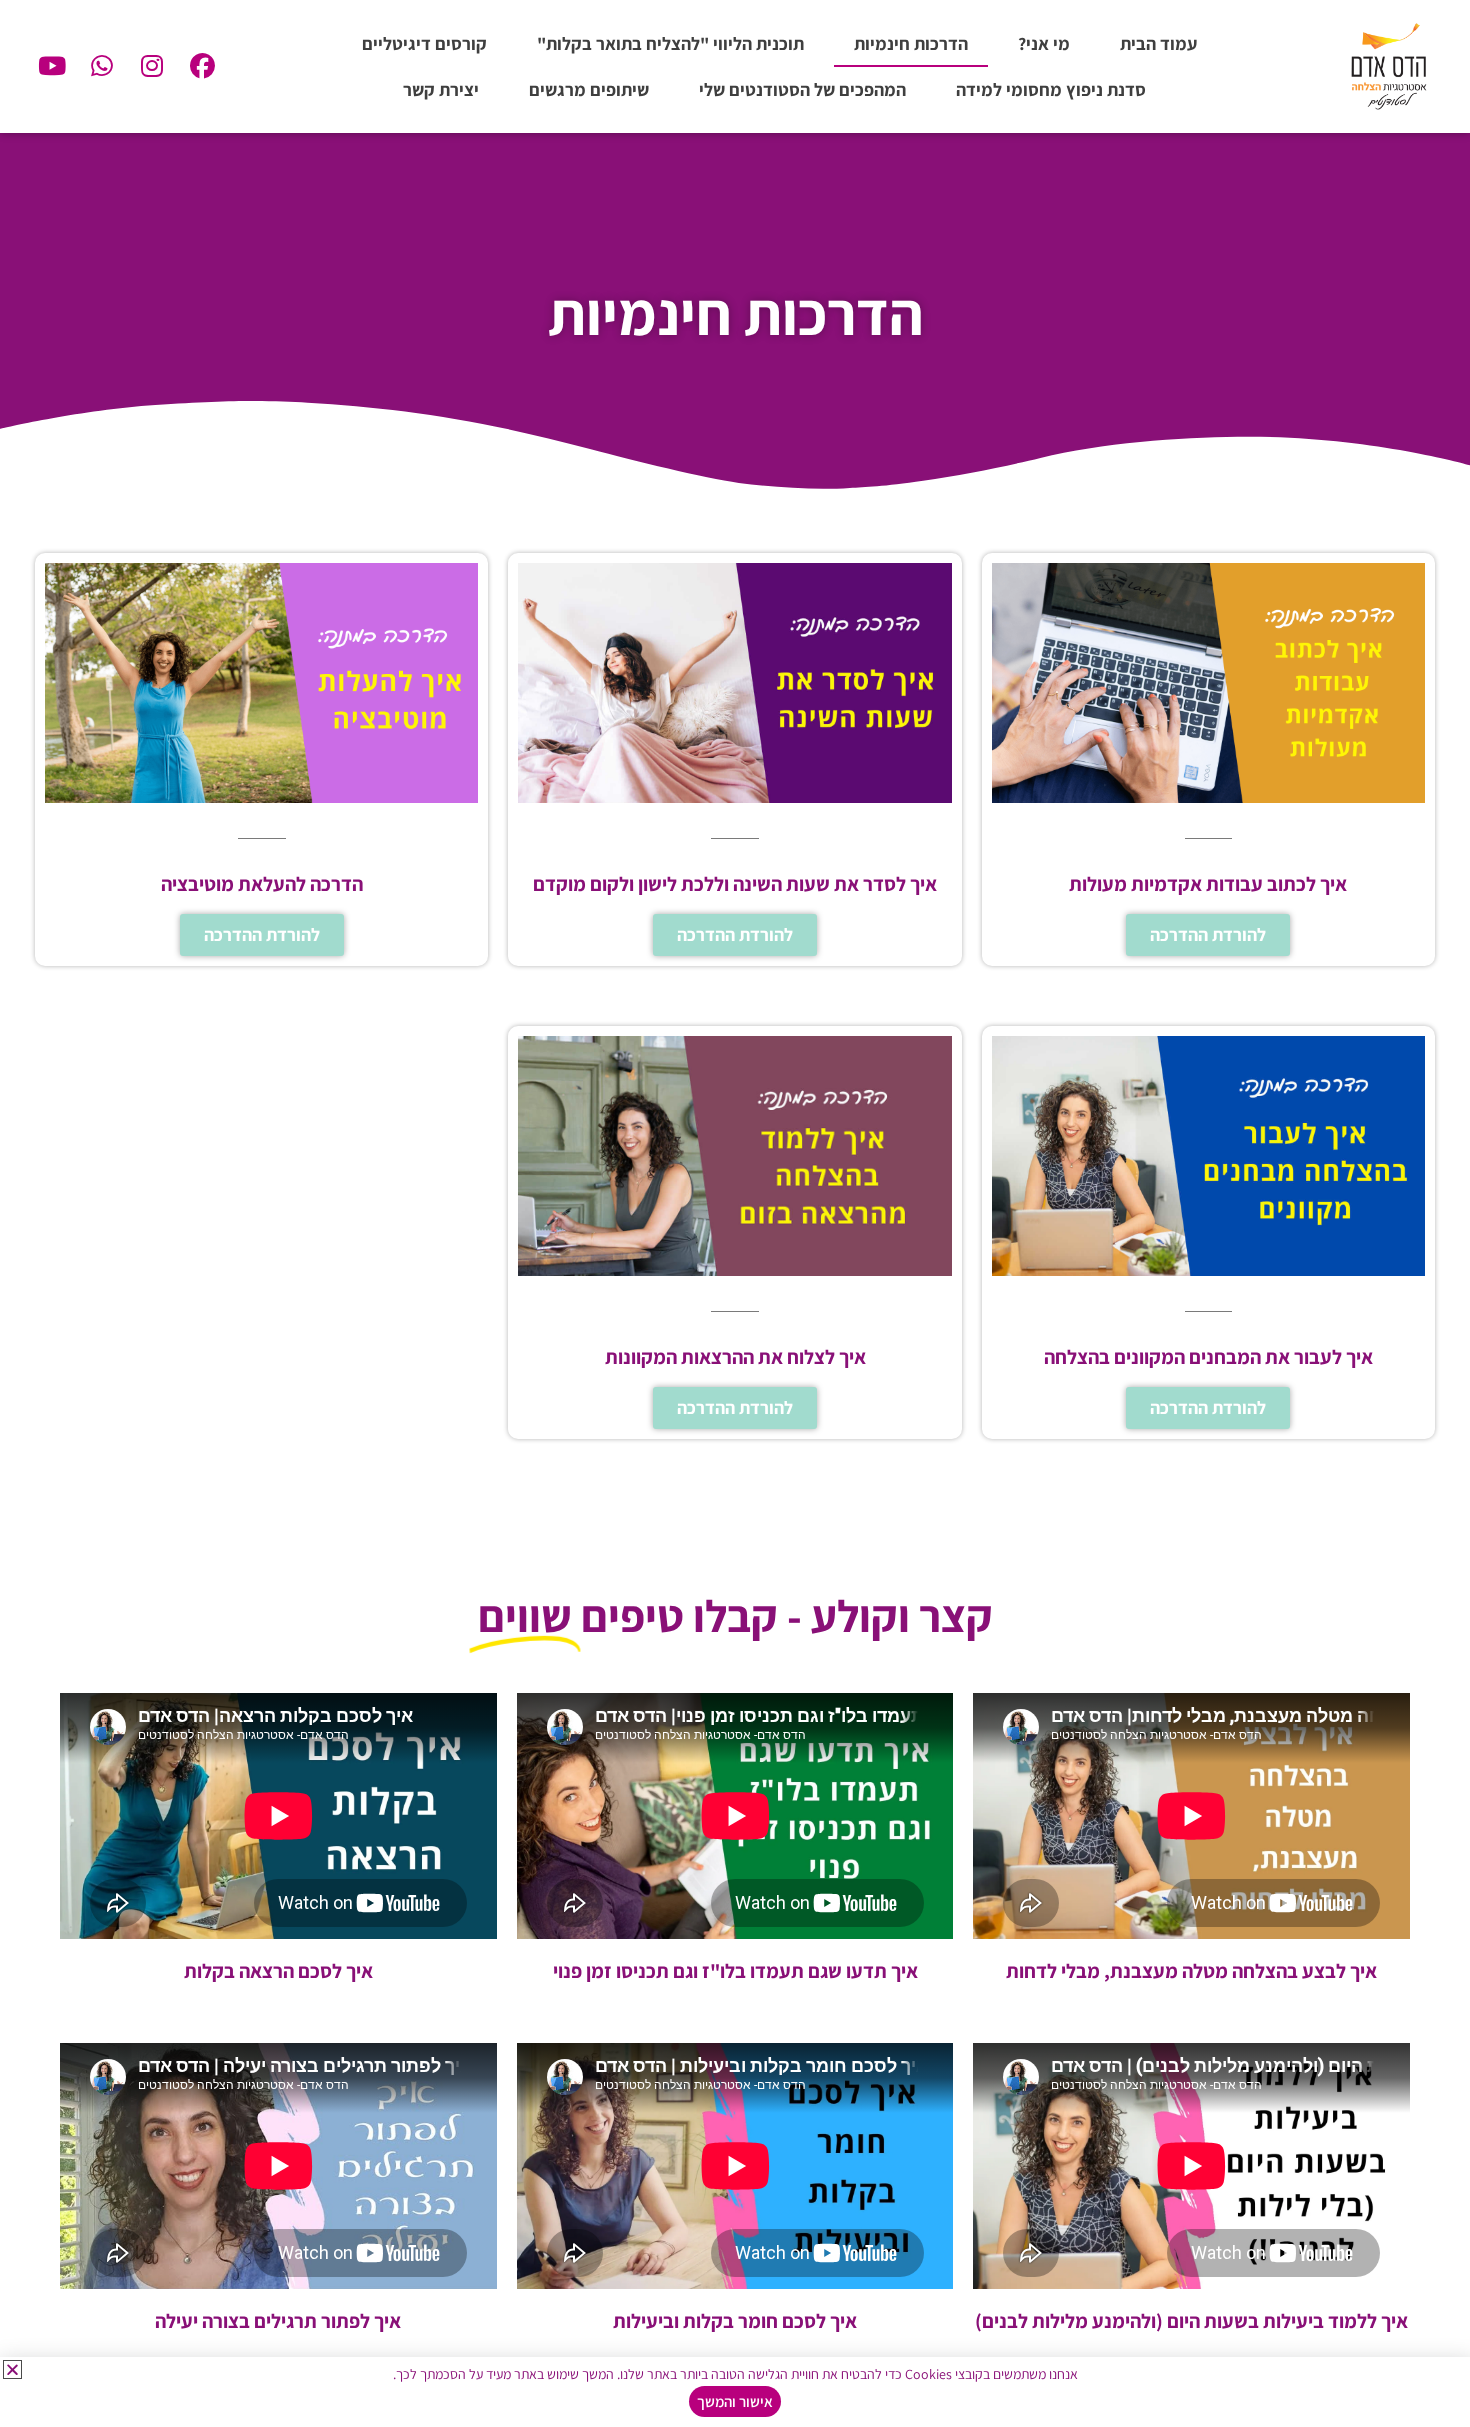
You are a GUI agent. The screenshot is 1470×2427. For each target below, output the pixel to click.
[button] (12, 2369)
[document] (735, 1213)
